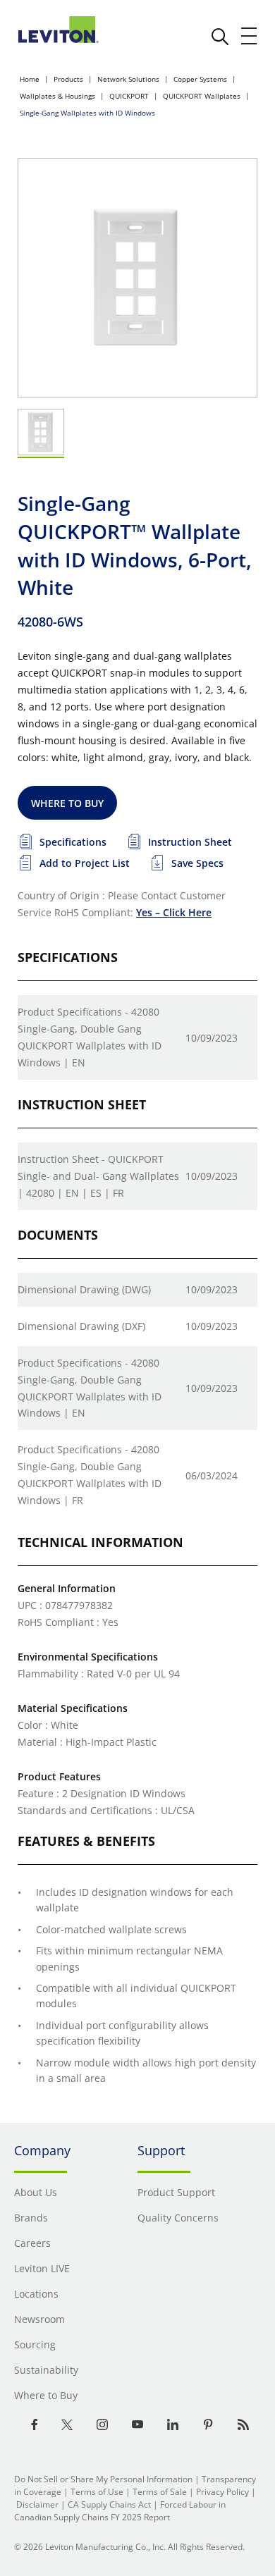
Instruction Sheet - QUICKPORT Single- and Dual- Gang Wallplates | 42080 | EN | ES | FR (98, 1176)
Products (68, 79)
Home (30, 79)
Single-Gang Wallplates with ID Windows (87, 113)
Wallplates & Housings (57, 96)
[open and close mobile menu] (250, 36)
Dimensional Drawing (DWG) (84, 1289)
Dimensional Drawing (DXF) (81, 1326)
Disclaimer (37, 2504)
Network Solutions (128, 79)
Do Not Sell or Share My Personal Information (103, 2479)
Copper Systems (200, 79)
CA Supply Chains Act (109, 2504)
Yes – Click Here (174, 912)
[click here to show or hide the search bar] (220, 37)
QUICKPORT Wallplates (202, 96)
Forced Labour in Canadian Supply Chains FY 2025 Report (120, 2511)
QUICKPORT (129, 96)
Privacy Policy (222, 2492)
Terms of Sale (160, 2492)
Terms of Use (97, 2492)
